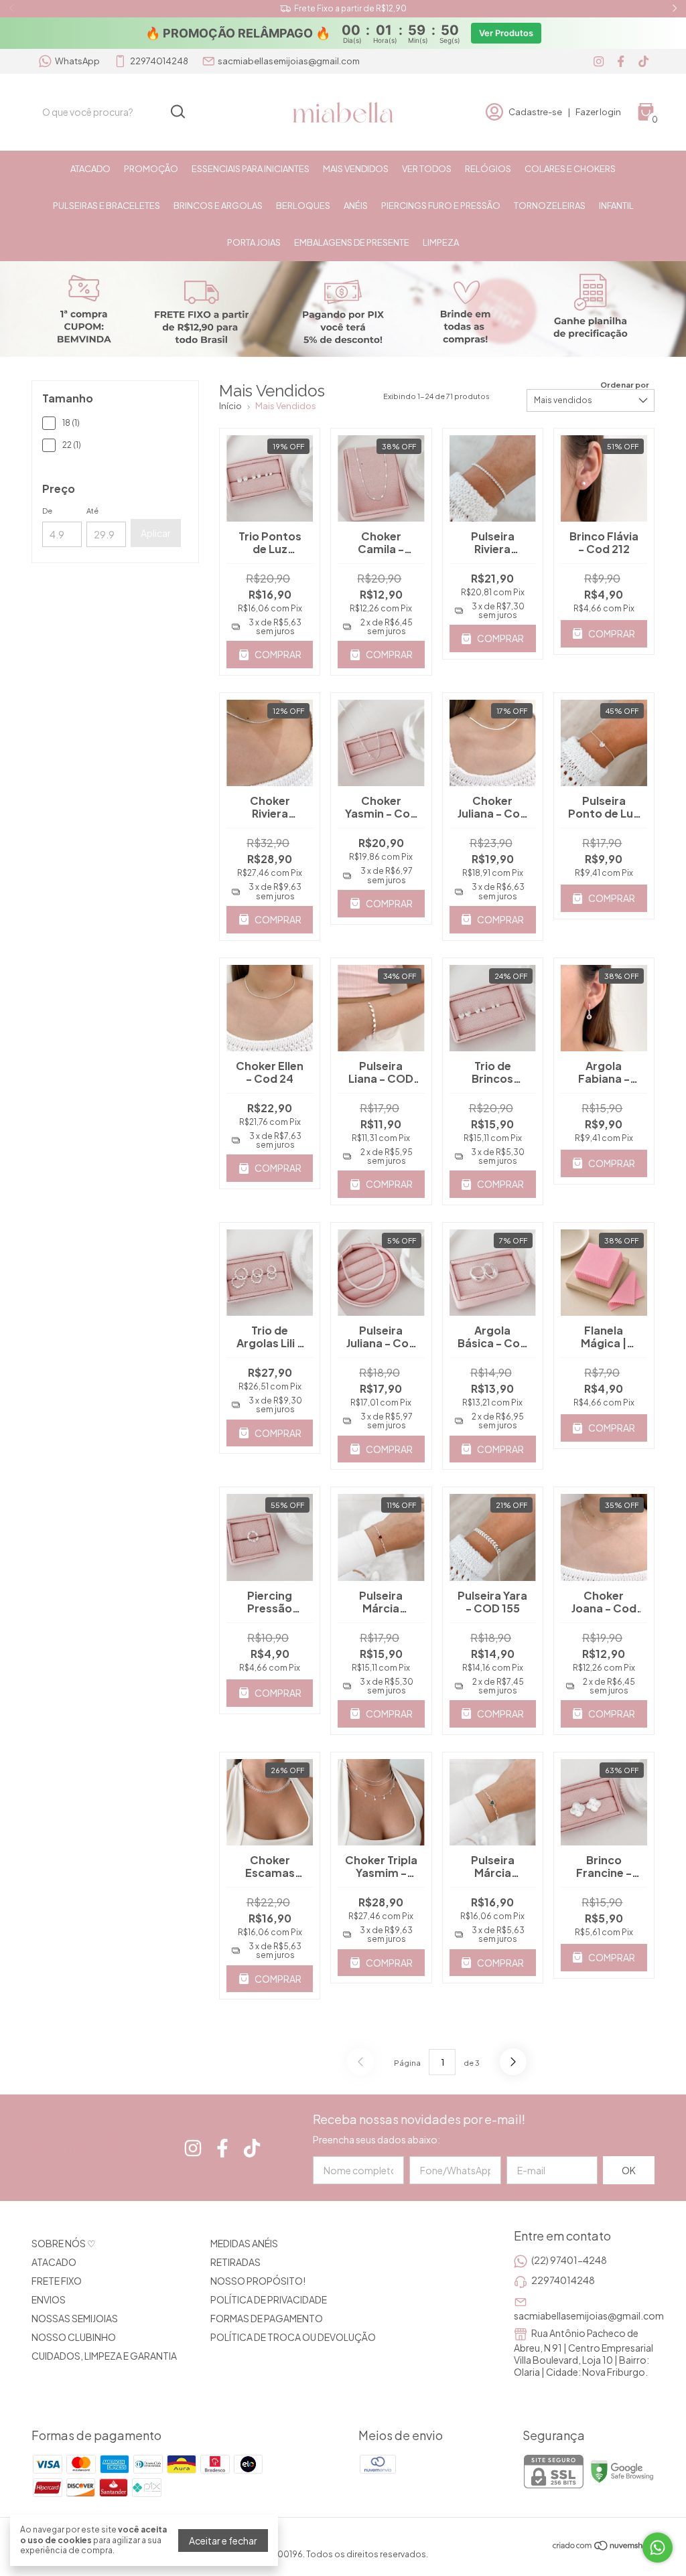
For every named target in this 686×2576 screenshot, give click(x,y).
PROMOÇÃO (151, 169)
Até (92, 511)
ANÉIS (356, 206)
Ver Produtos (506, 33)
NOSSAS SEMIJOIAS (75, 2318)
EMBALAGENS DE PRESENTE (352, 242)
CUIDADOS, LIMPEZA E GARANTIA (104, 2356)
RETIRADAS (235, 2262)
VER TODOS (427, 169)
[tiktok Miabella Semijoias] (643, 61)
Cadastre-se (535, 112)
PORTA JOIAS (254, 242)
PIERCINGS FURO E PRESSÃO (441, 206)
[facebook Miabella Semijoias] (621, 61)
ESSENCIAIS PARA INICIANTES (251, 169)
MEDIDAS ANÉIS (244, 2243)
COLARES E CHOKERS (570, 169)
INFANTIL (616, 206)
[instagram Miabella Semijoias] (599, 61)
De (47, 511)
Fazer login (598, 112)
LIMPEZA (441, 242)
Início (230, 406)
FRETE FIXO (57, 2281)
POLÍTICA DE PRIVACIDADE (269, 2299)
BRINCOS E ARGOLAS (218, 206)
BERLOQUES (303, 206)
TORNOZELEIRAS (550, 206)
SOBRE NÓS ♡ (64, 2243)
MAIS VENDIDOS (356, 169)
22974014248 (159, 61)
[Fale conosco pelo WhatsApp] (658, 2548)
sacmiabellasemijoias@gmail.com (289, 61)
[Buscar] (177, 111)
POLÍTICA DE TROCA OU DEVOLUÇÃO (293, 2337)
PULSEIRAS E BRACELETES (107, 206)
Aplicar (156, 533)
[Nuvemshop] (603, 2547)
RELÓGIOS (488, 169)
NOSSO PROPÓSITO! (258, 2281)
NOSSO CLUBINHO (74, 2337)
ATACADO (90, 169)
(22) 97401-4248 (569, 2260)
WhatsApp (77, 61)
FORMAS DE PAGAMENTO (267, 2318)
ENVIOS (49, 2299)
